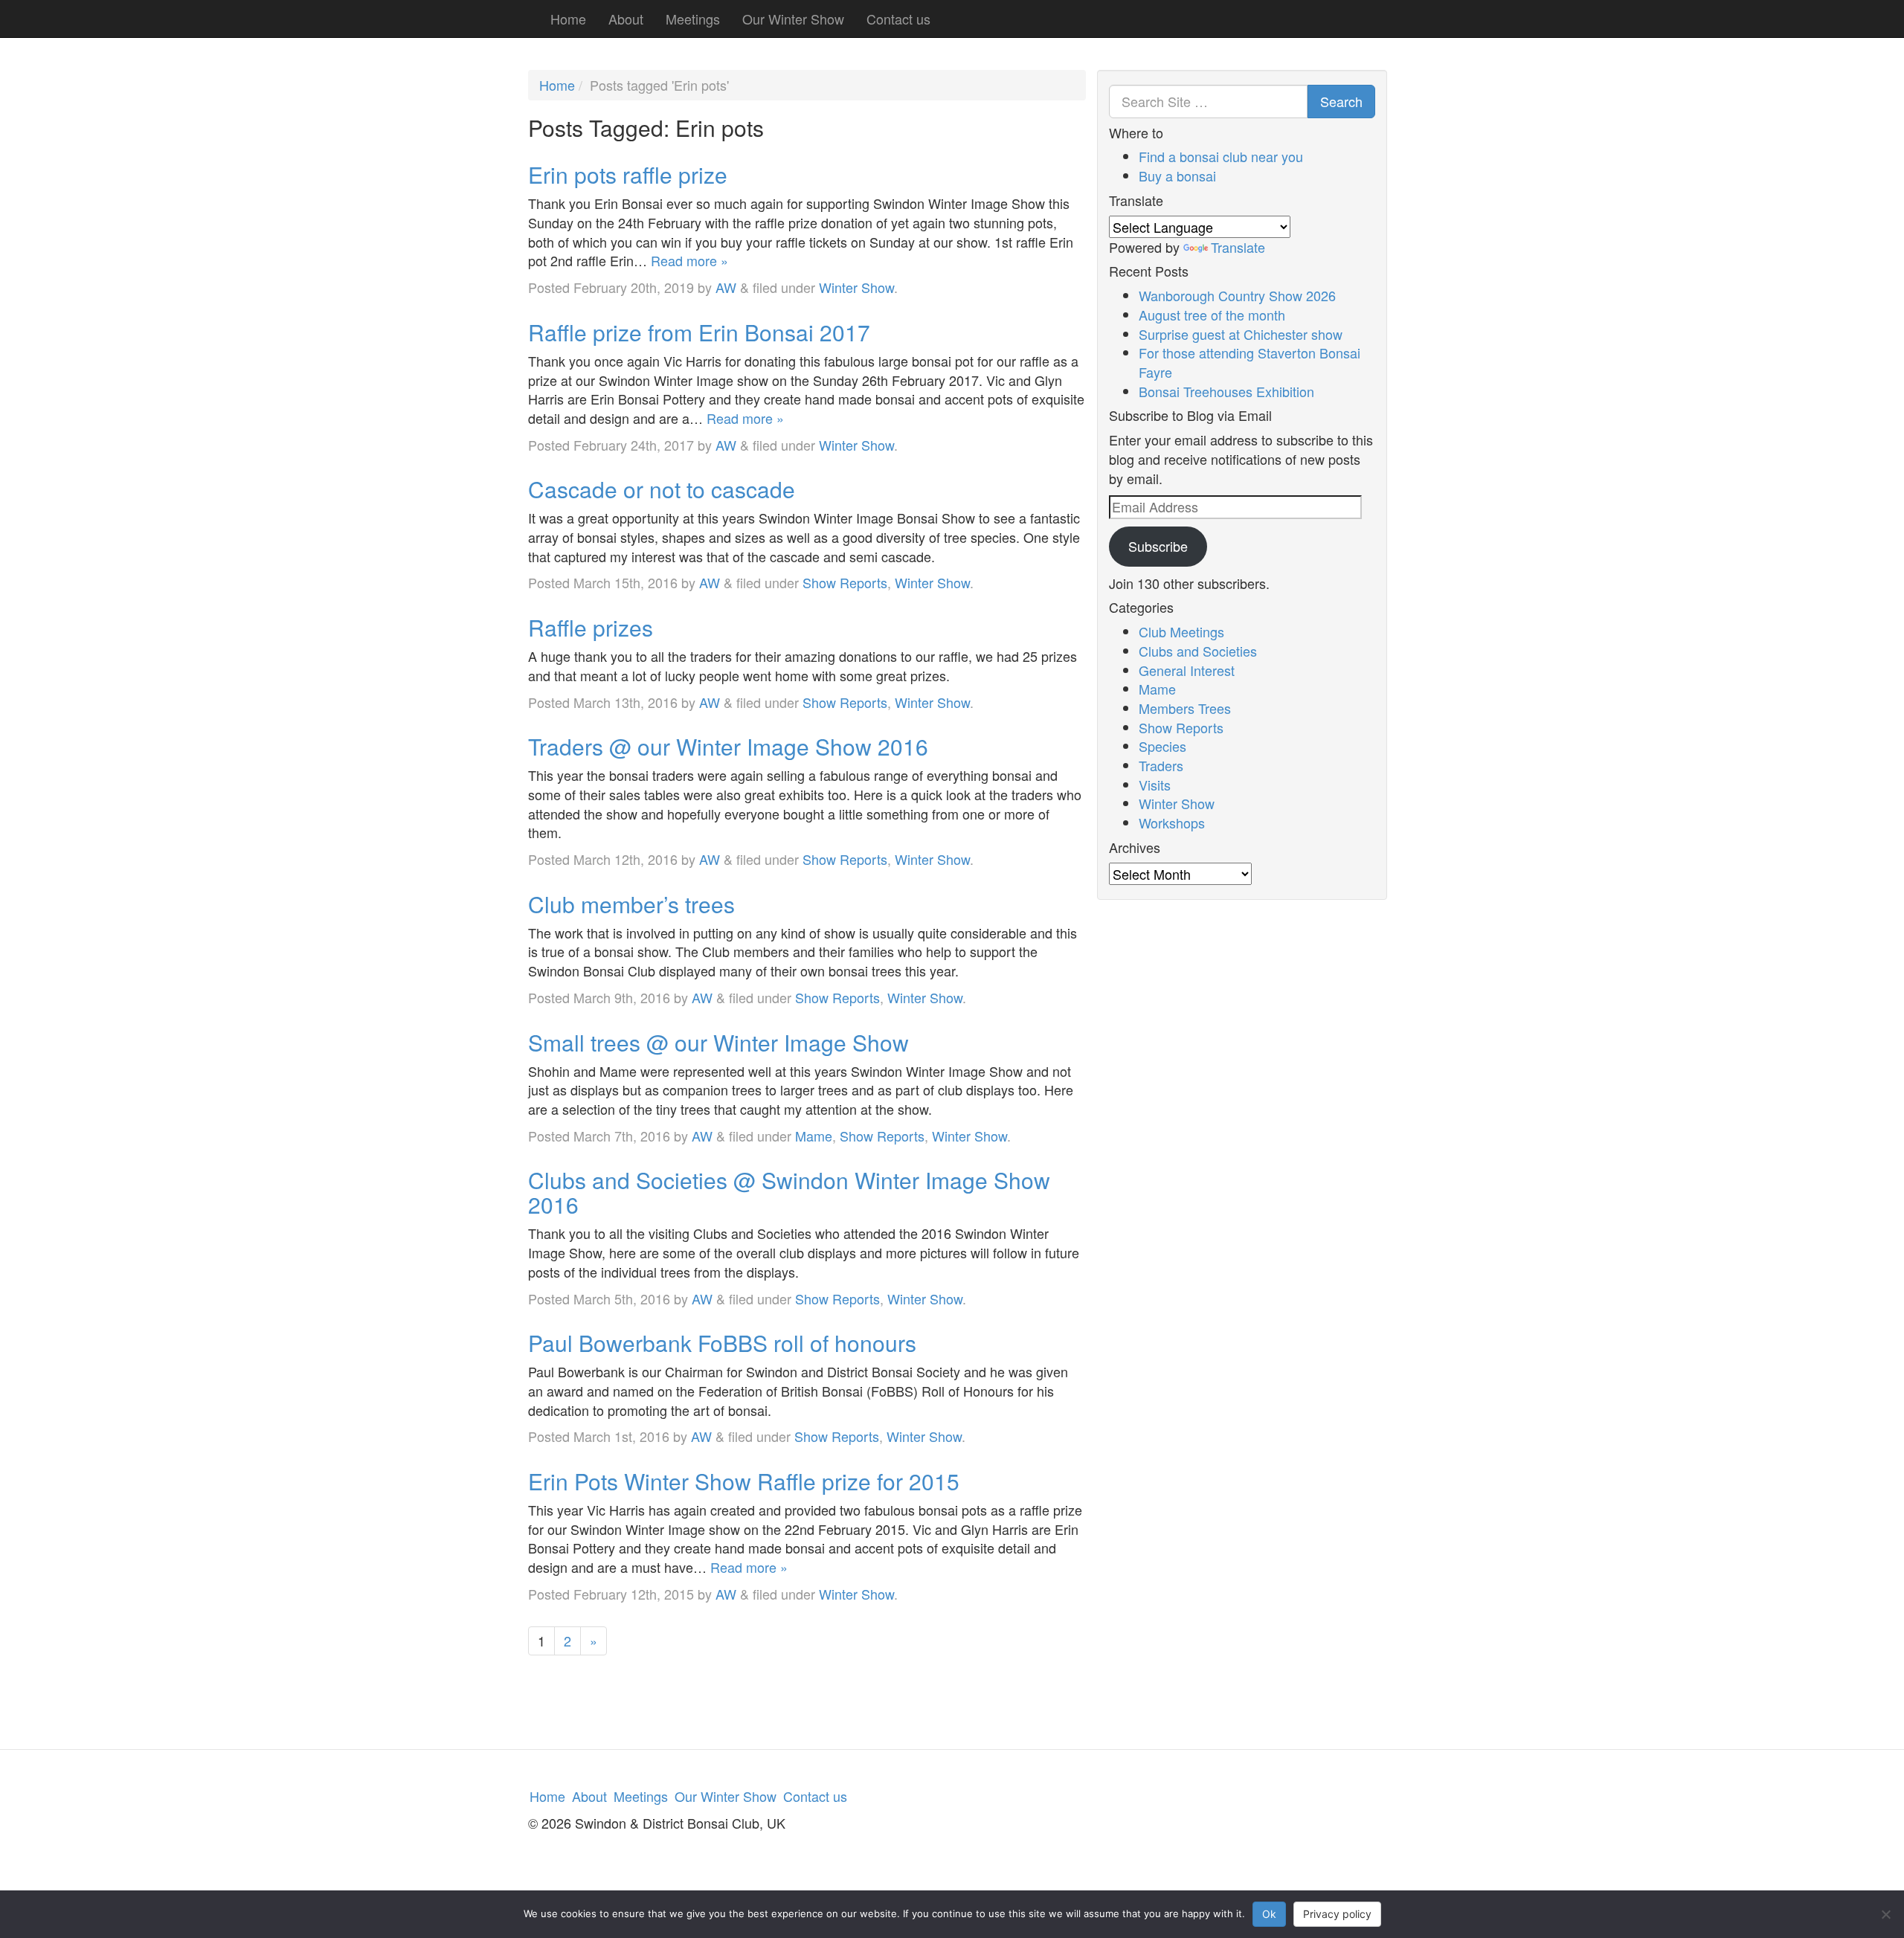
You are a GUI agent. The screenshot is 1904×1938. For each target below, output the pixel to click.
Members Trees (1185, 708)
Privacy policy (1337, 1914)
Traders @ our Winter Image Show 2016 (728, 746)
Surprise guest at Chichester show (1241, 334)
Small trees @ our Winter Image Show (718, 1042)
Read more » (689, 260)
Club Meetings (1181, 631)
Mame (814, 1136)
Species (1162, 746)
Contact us (898, 19)
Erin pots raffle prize (628, 174)
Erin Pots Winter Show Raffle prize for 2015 (744, 1481)
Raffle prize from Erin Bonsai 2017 (699, 332)
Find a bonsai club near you (1221, 156)
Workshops (1172, 822)
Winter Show (856, 287)
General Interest (1187, 670)
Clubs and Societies (1198, 651)
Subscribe (1158, 546)
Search (1341, 101)
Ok (1269, 1914)
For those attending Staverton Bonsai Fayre (1249, 362)
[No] (1885, 1914)
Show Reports (845, 582)
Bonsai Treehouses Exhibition (1226, 391)
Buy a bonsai (1177, 176)
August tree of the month (1212, 315)
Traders (1161, 765)
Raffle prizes (591, 627)
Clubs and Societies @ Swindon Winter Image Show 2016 (789, 1192)
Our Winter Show (793, 19)
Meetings (693, 19)
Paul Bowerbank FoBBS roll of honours (722, 1343)
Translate (1238, 247)
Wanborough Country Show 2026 (1237, 295)
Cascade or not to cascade (662, 489)
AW (726, 287)
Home (568, 19)
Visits (1155, 785)
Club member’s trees (631, 904)
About (626, 19)
